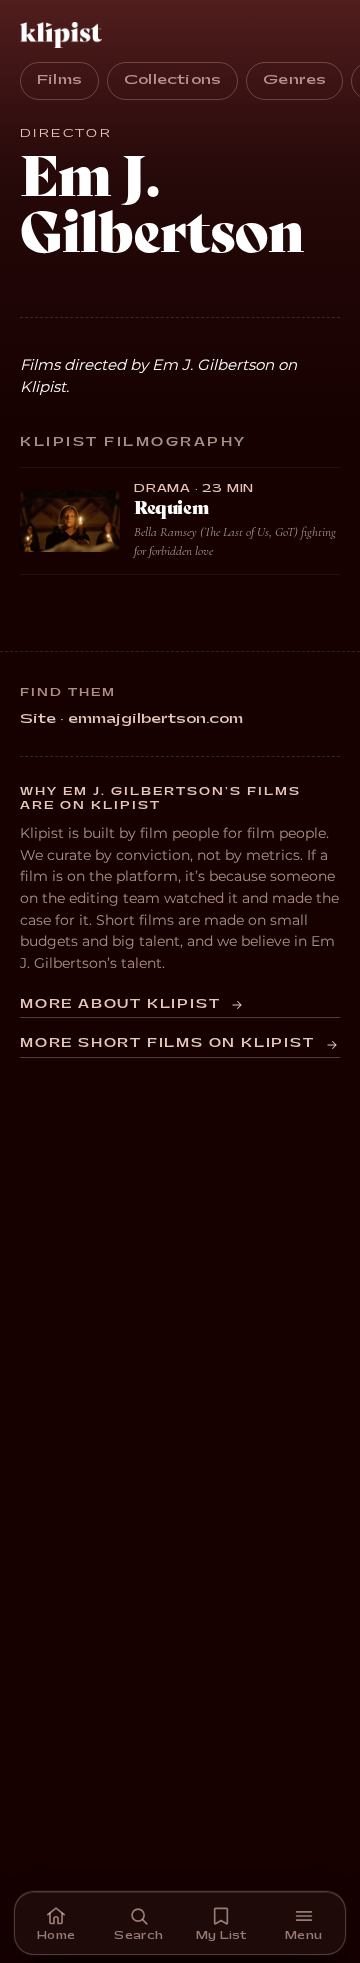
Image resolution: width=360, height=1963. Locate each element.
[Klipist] (65, 35)
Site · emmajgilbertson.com (131, 719)
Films (59, 80)
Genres (294, 80)
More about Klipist (120, 1004)
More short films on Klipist (167, 1043)
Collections (172, 80)
